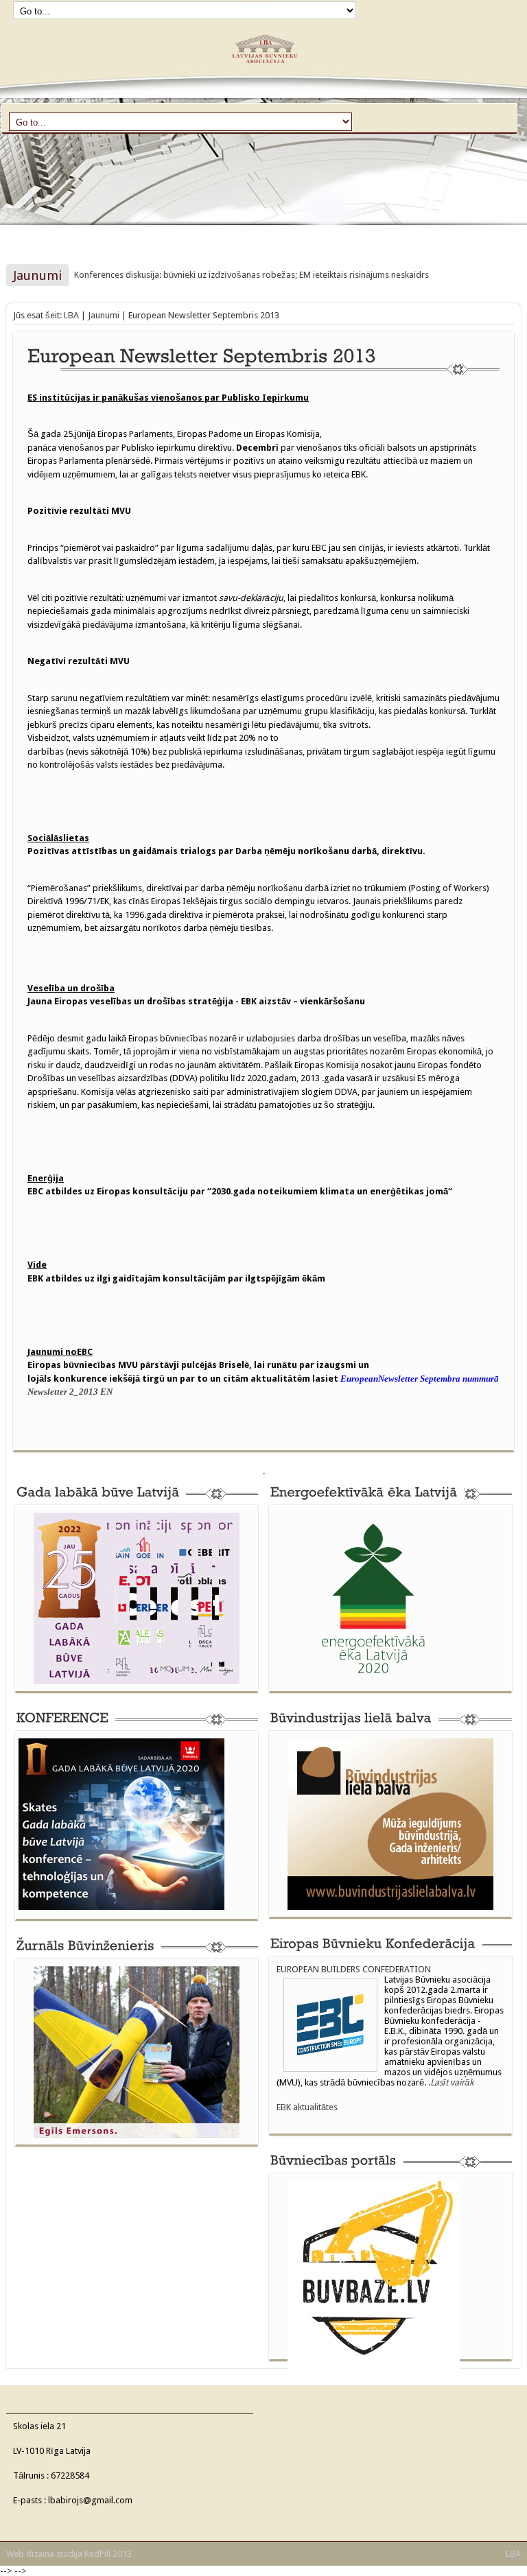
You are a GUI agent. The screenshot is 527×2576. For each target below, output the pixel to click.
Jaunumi (104, 315)
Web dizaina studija (44, 2554)
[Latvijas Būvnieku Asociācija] (263, 69)
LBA (71, 315)
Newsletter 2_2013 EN (70, 1392)
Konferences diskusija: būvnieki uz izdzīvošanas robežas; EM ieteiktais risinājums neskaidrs (251, 275)
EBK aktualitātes (307, 2107)
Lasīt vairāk (452, 2082)
